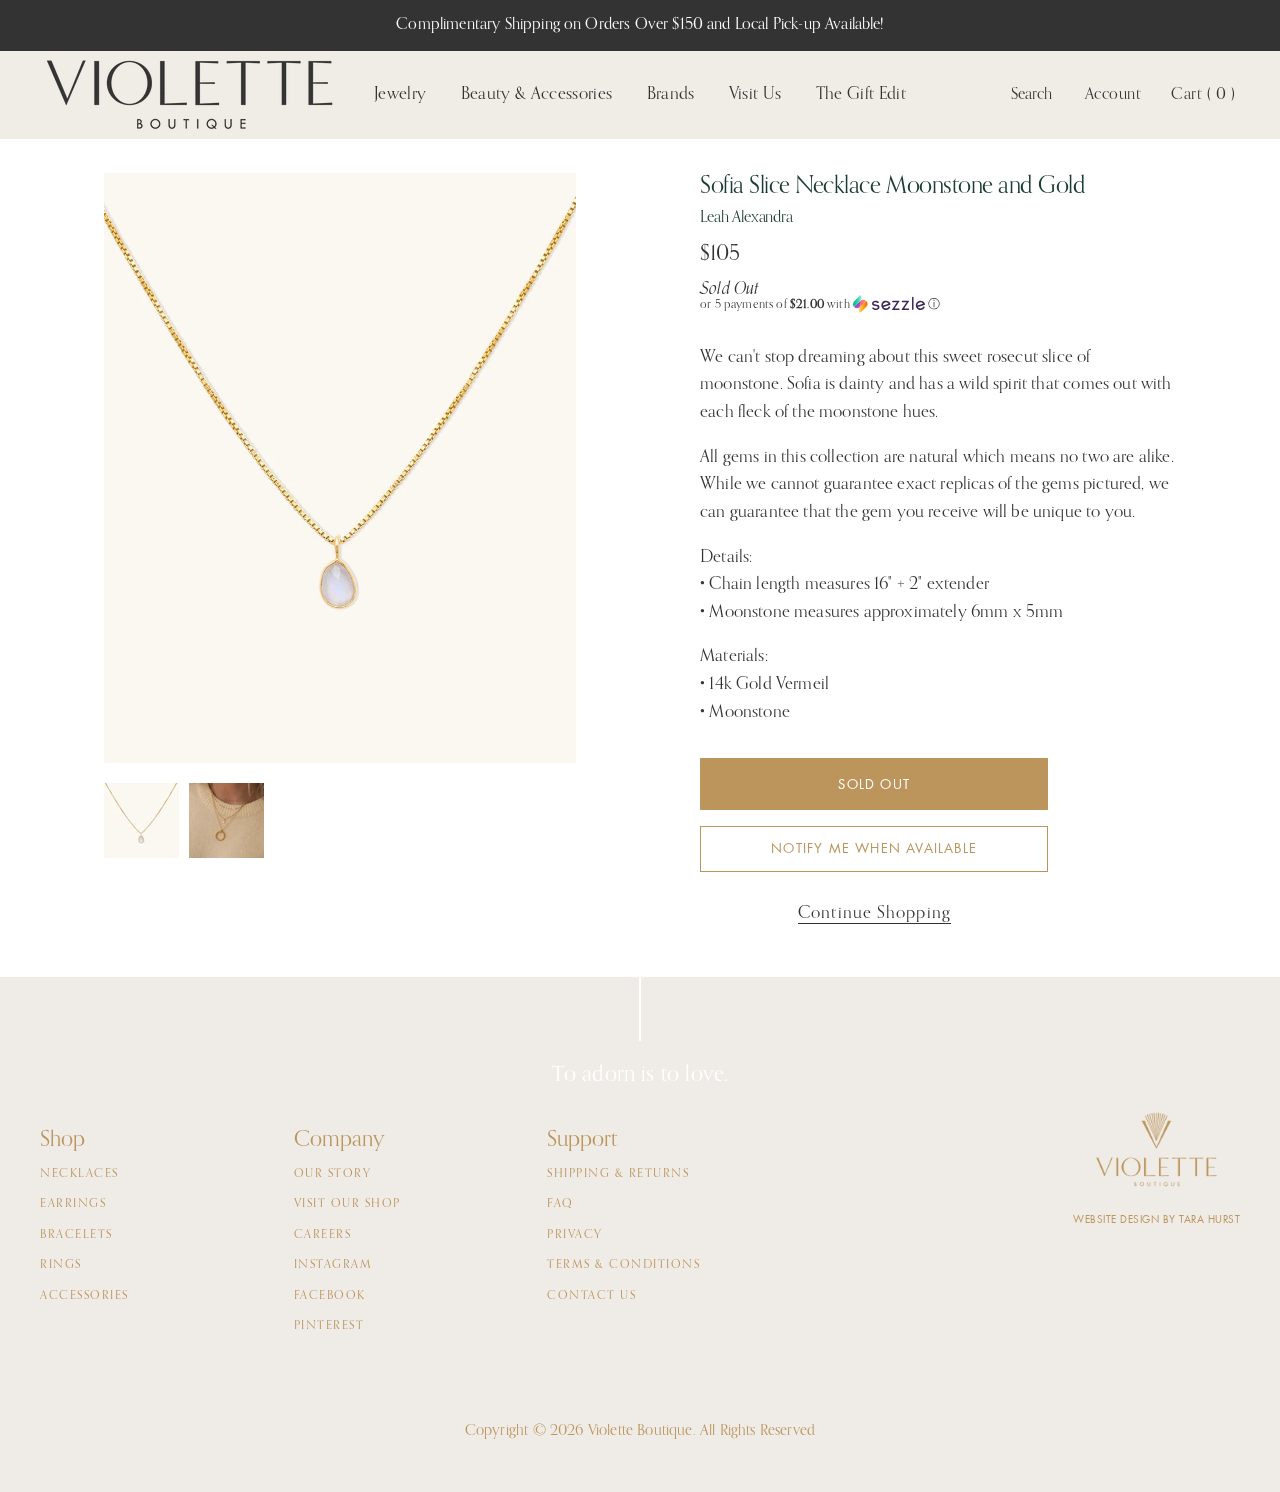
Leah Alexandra (746, 218)
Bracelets (76, 1235)
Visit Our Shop (347, 1204)
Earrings (73, 1204)
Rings (61, 1265)
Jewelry (400, 94)
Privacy (575, 1235)
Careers (323, 1235)
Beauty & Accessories (537, 94)
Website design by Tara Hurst (1156, 1219)
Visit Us (755, 94)
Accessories (84, 1296)
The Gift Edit (861, 94)
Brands (671, 94)
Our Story (333, 1174)
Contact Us (591, 1296)
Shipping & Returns (618, 1174)
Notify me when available (874, 848)
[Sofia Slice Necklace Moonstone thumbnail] (226, 820)
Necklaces (79, 1174)
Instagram (333, 1265)
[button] (938, 304)
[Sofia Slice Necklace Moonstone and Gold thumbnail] (141, 820)
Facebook (330, 1296)
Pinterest (329, 1326)
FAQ (560, 1204)
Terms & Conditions (623, 1265)
